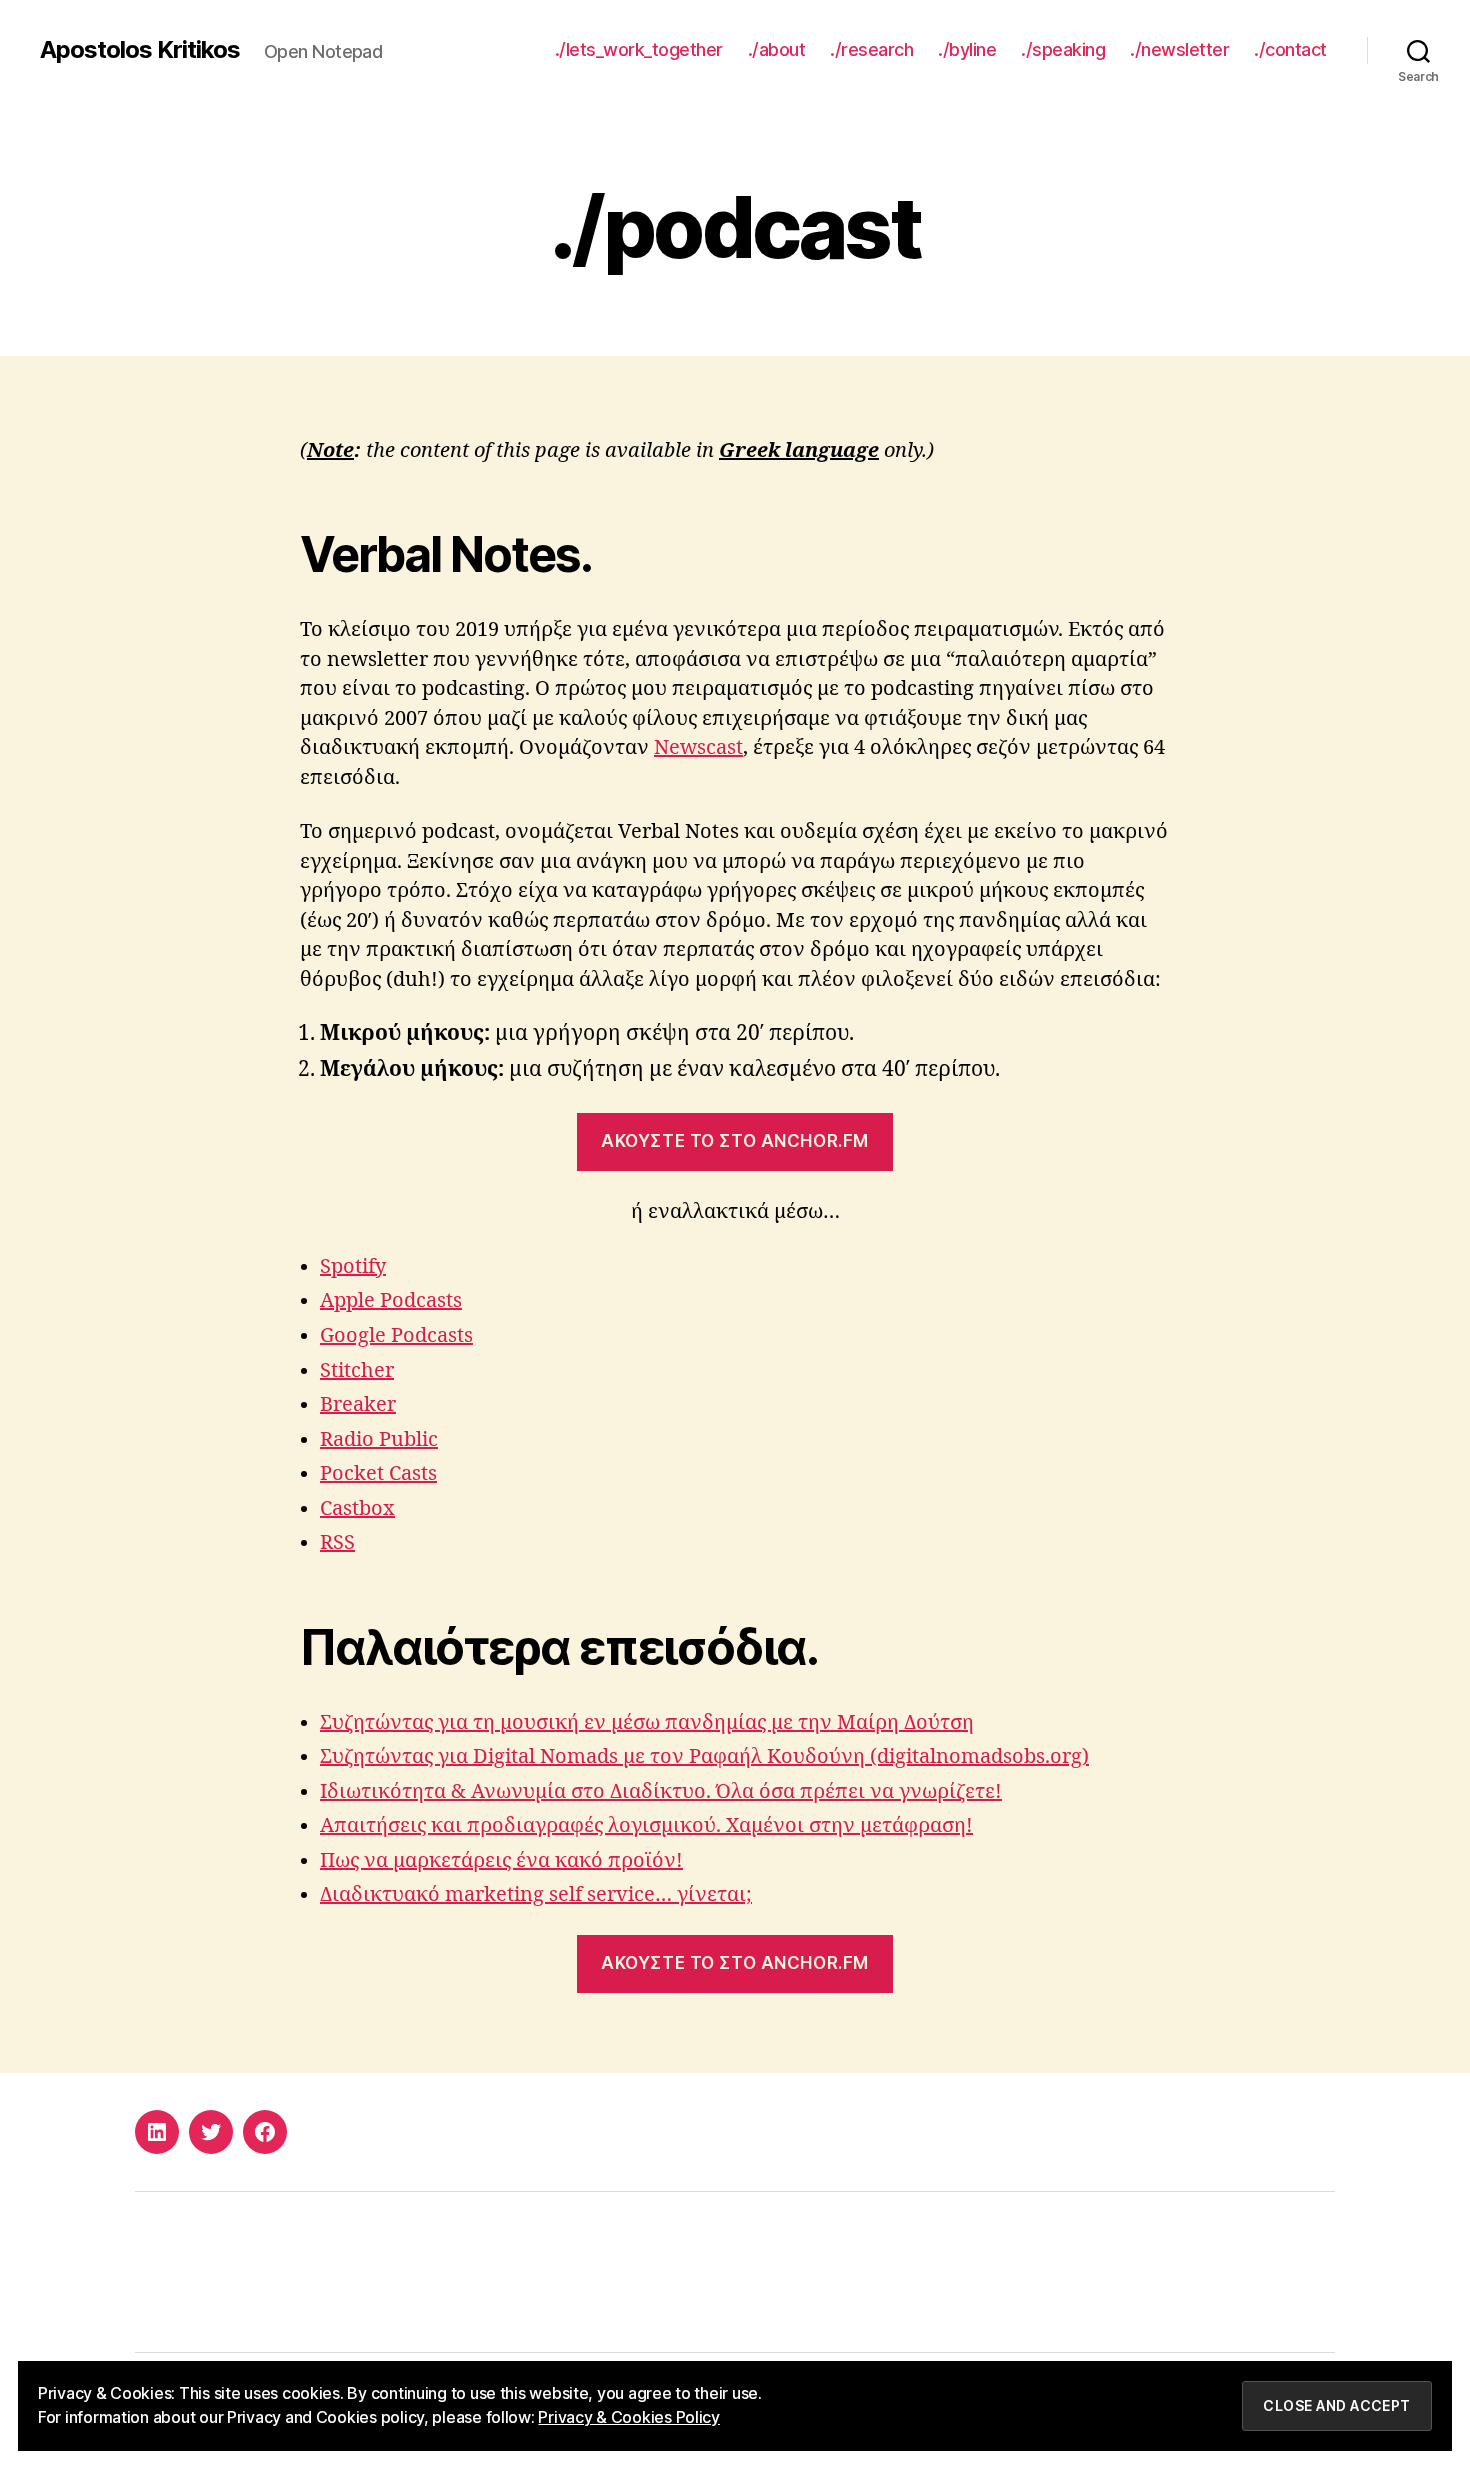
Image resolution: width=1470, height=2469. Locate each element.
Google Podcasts (396, 1335)
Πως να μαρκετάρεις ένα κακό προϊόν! (501, 1860)
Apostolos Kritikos (140, 50)
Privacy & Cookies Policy (629, 2417)
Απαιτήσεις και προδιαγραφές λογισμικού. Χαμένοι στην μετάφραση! (646, 1825)
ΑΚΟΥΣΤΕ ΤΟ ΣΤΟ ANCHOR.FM (735, 1141)
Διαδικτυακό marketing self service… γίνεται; (536, 1894)
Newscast (698, 747)
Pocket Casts (378, 1473)
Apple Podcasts (391, 1300)
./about (777, 49)
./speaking (1063, 49)
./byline (967, 49)
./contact (1290, 49)
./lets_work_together (639, 49)
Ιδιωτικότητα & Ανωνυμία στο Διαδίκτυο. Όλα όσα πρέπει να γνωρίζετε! (661, 1791)
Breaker (358, 1404)
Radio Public (379, 1439)
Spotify (353, 1266)
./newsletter (1179, 49)
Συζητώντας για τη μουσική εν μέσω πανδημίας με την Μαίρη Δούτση (647, 1722)
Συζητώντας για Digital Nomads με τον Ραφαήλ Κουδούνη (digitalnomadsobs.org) (704, 1756)
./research (871, 49)
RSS (337, 1542)
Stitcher (357, 1370)
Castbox (357, 1508)
